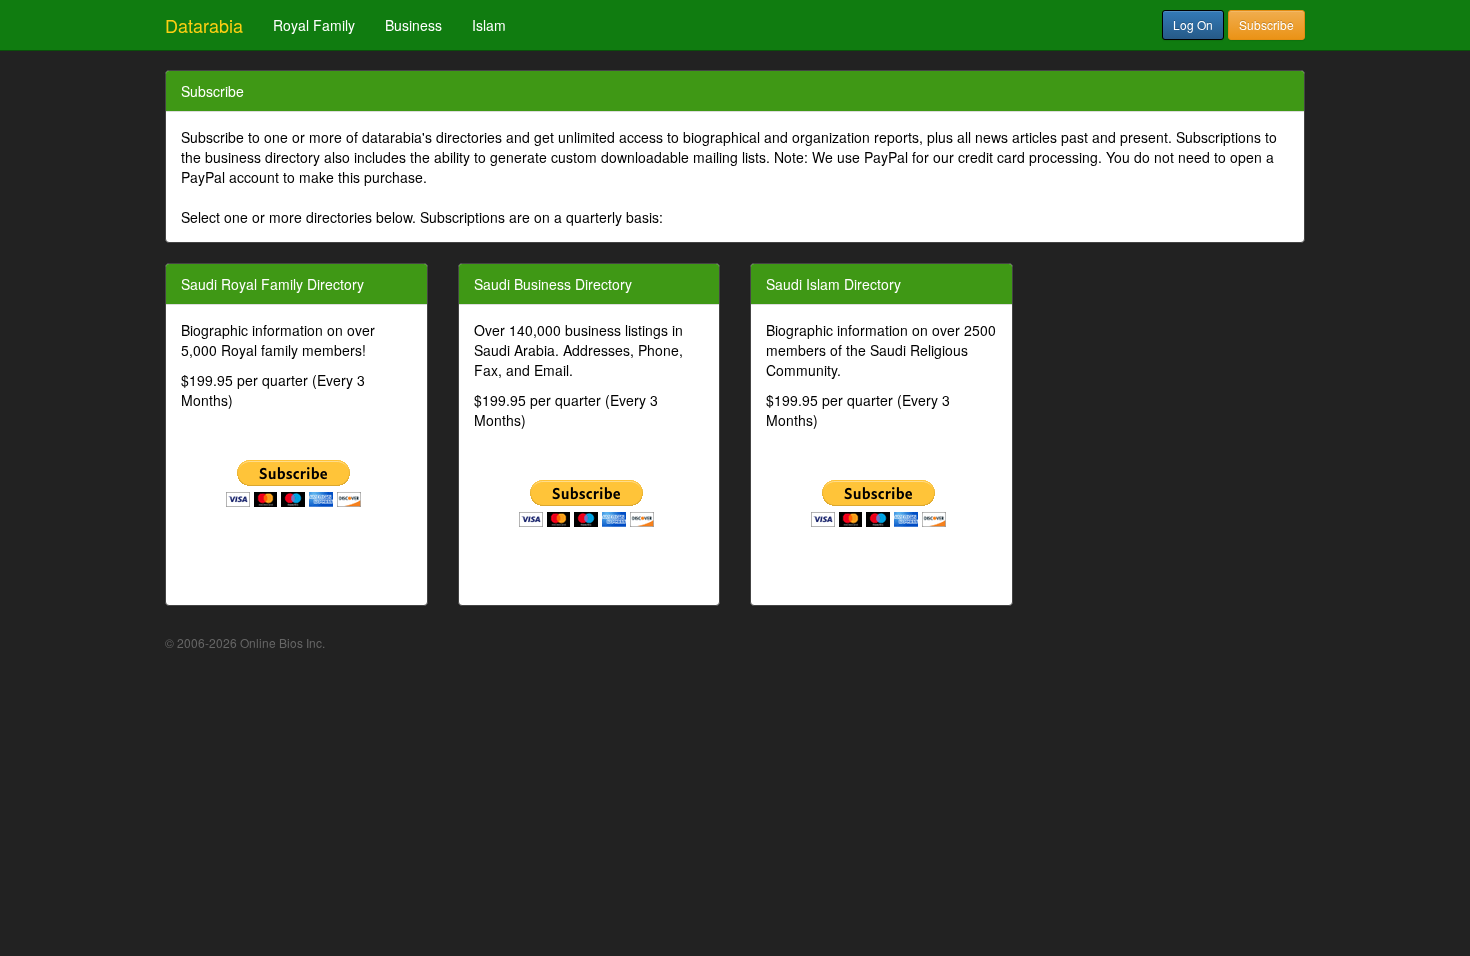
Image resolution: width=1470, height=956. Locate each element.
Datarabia (204, 25)
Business (413, 25)
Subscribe (1266, 24)
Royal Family (314, 25)
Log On (1193, 24)
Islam (489, 25)
